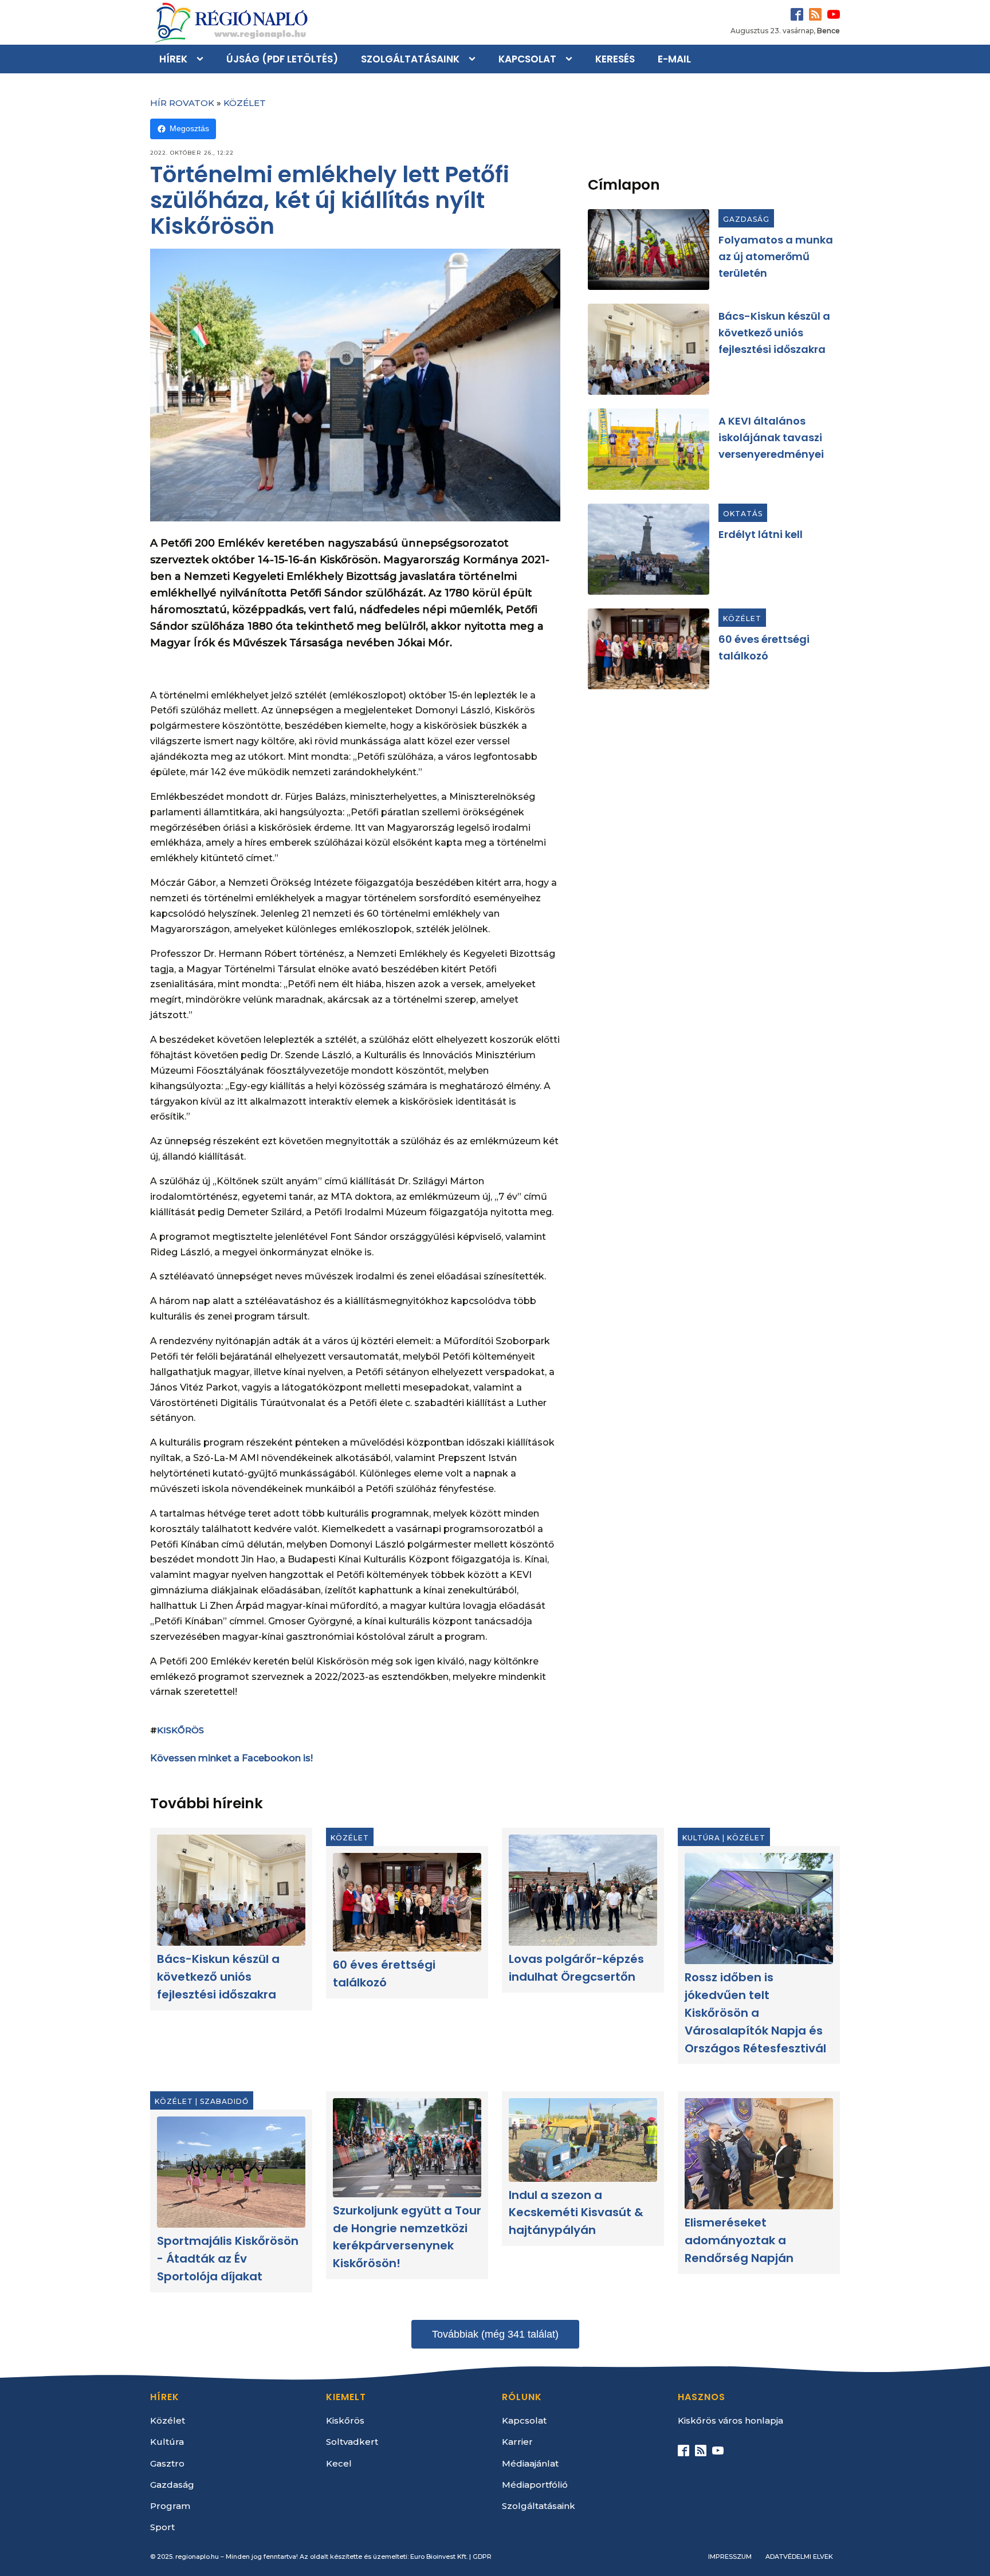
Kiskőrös (180, 1730)
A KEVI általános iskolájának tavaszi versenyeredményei (771, 437)
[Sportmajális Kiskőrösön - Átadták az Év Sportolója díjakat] (231, 2173)
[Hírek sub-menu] (202, 59)
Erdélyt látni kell (761, 534)
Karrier (517, 2442)
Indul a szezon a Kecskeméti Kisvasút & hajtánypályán (576, 2213)
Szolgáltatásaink (410, 59)
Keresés (615, 59)
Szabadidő (224, 2101)
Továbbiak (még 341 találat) (495, 2334)
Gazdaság (746, 219)
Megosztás (189, 128)
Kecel (339, 2463)
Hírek (173, 59)
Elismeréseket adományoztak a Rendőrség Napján (739, 2241)
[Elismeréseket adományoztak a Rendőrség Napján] (759, 2154)
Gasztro (167, 2463)
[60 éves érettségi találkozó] (649, 649)
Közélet (245, 103)
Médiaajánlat (530, 2463)
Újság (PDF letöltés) (282, 59)
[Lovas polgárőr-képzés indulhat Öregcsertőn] (583, 1890)
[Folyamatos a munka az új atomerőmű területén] (649, 250)
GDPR (482, 2557)
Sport (162, 2527)
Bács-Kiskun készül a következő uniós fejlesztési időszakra (774, 333)
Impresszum (730, 2557)
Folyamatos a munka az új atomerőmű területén (776, 256)
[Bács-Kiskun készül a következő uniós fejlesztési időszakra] (649, 349)
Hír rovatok (182, 103)
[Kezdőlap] (230, 22)
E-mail (674, 59)
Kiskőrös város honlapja (730, 2420)
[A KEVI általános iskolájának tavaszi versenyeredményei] (649, 449)
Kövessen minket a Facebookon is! (231, 1758)
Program (170, 2506)
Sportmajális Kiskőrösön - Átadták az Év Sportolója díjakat (228, 2259)
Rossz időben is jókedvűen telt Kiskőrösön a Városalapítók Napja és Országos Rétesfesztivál (755, 2013)
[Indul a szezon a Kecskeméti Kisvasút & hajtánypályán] (583, 2140)
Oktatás (743, 514)
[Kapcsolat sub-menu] (571, 59)
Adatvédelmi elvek (799, 2557)
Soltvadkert (352, 2442)
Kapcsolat (527, 59)
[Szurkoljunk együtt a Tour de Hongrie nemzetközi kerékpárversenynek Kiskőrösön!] (407, 2148)
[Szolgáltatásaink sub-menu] (474, 59)
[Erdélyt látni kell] (649, 549)
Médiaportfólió (535, 2485)
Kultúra (701, 1838)
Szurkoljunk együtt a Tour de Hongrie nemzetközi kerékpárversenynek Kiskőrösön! (407, 2237)
